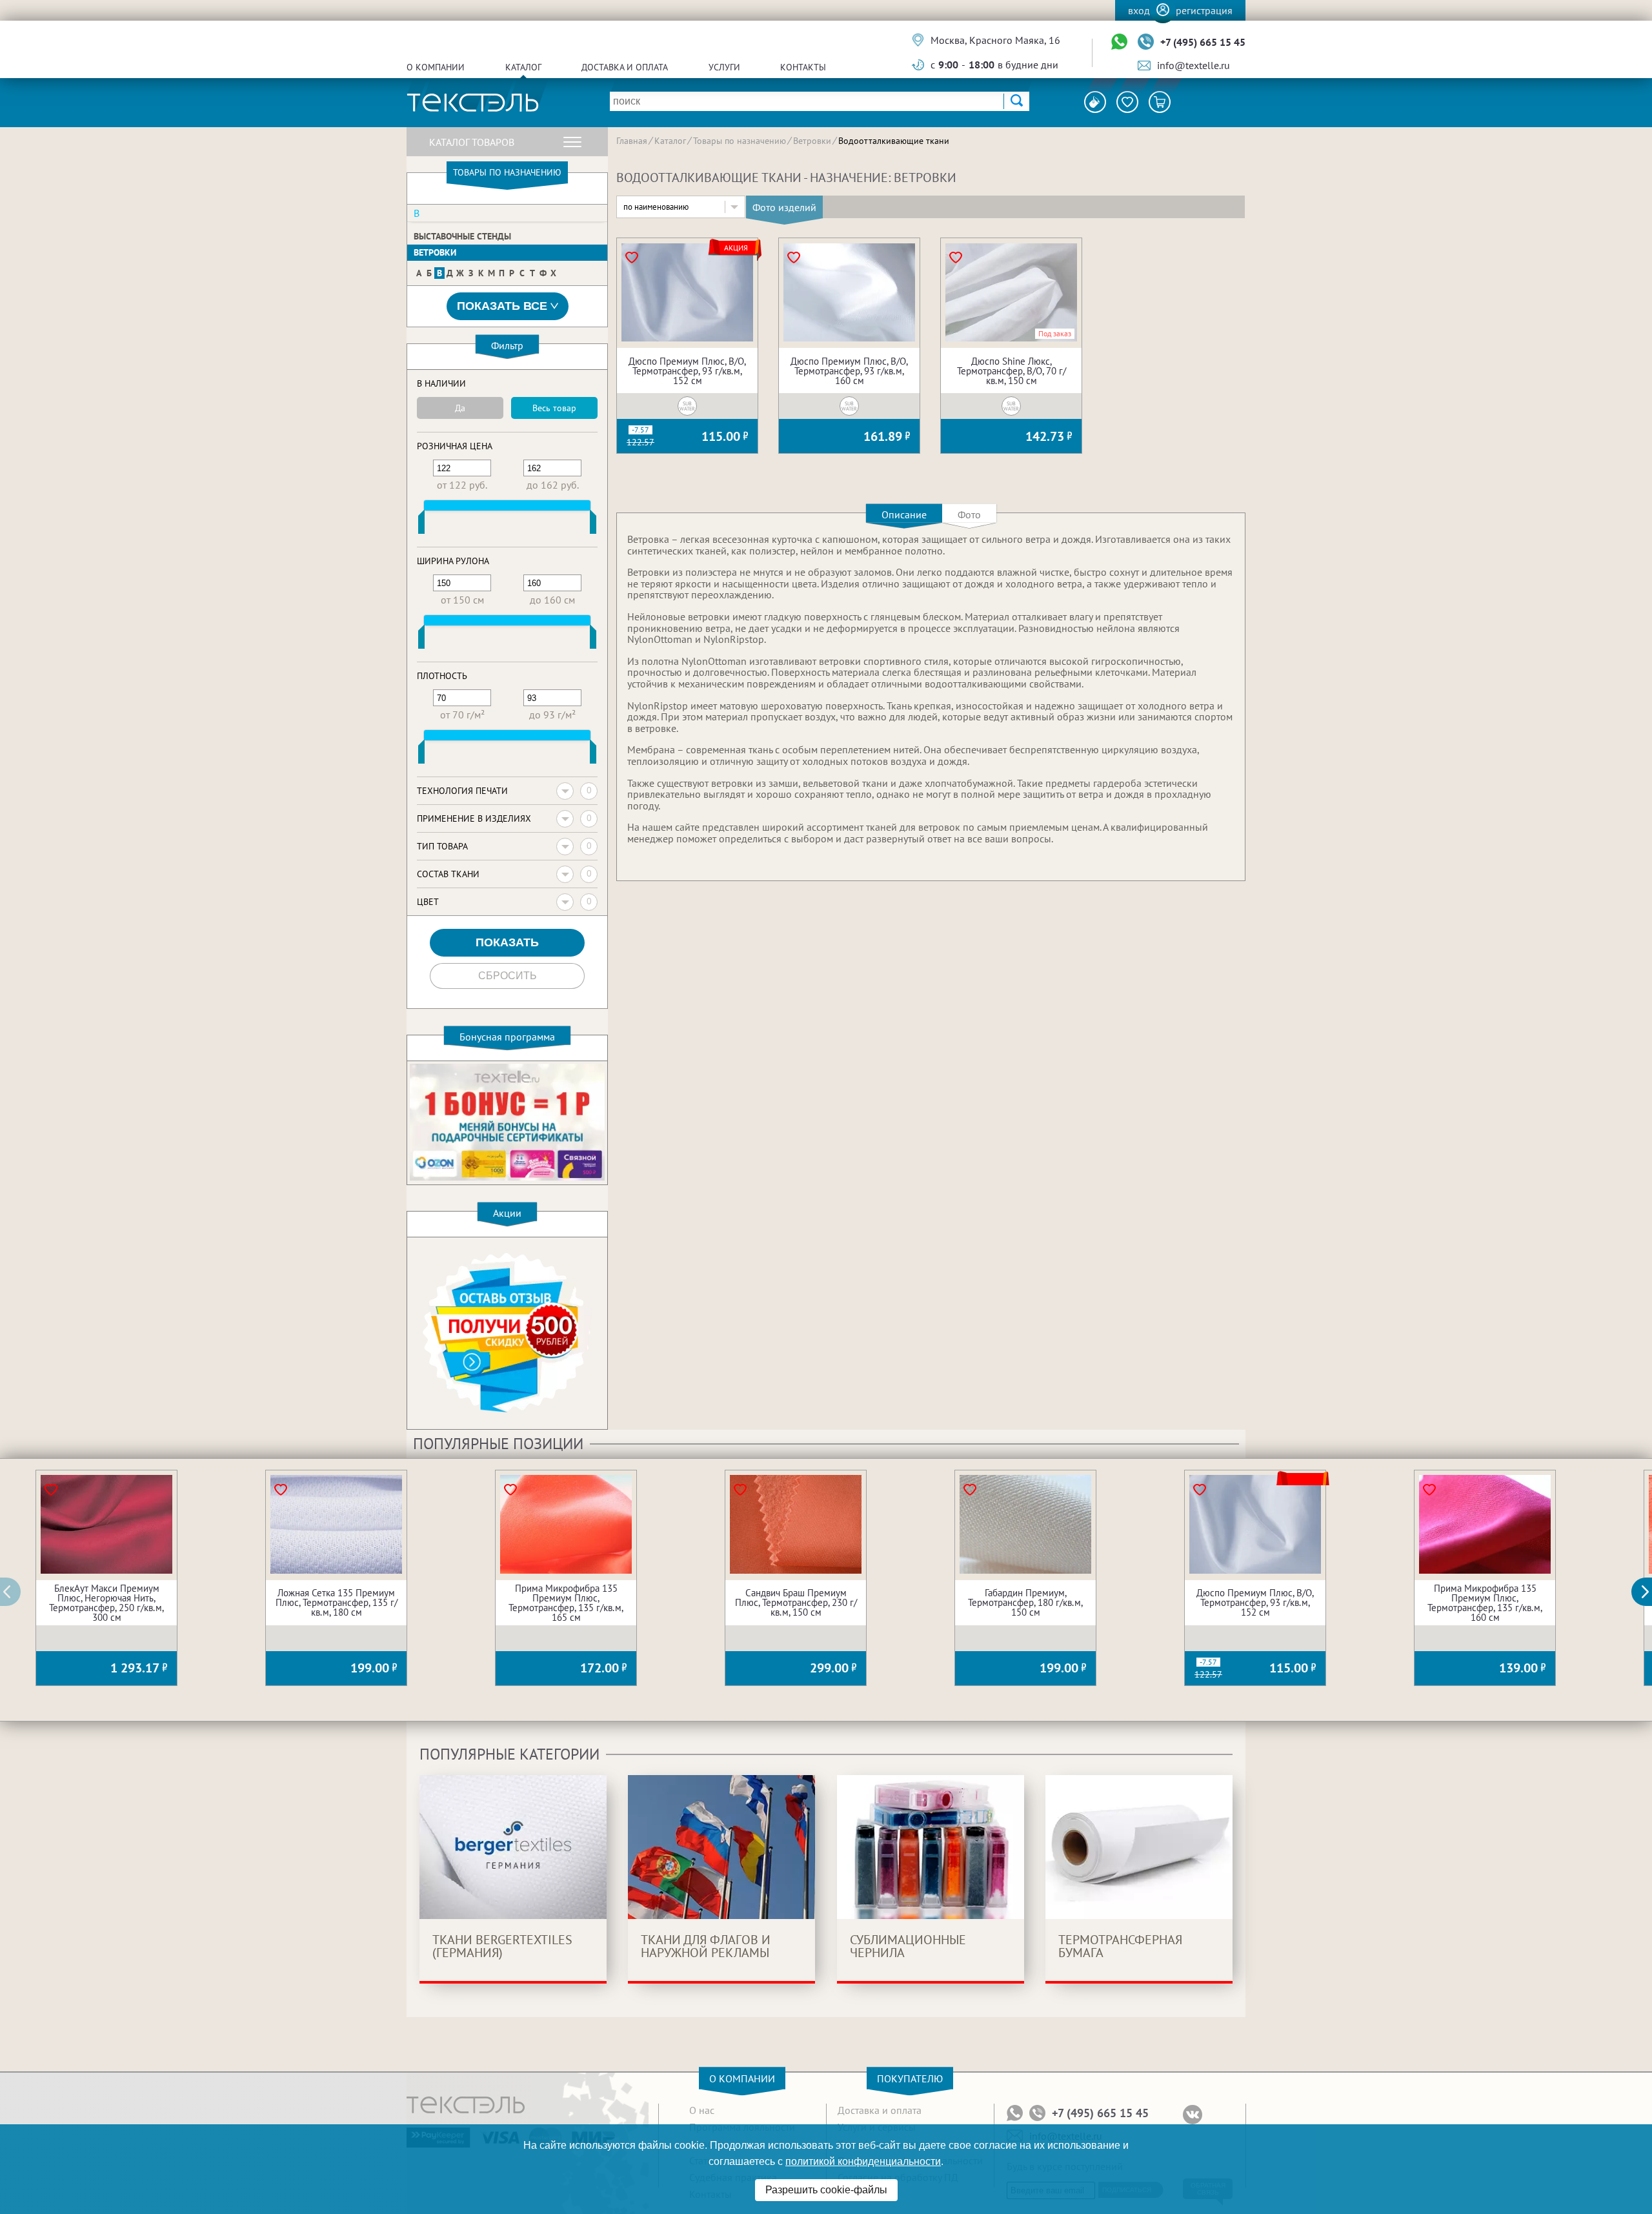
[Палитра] (1095, 102)
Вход (1139, 10)
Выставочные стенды (462, 236)
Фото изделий (784, 207)
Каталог (523, 67)
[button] (1649, 1592)
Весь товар (554, 408)
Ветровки (435, 252)
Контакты (803, 67)
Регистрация (1204, 10)
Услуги (724, 67)
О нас (702, 2110)
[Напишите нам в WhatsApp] (1119, 42)
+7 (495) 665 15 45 (1203, 42)
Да (460, 408)
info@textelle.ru (1194, 65)
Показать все (502, 306)
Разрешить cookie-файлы (826, 2190)
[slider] (421, 525)
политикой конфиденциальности (863, 2161)
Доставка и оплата (625, 67)
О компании (436, 67)
